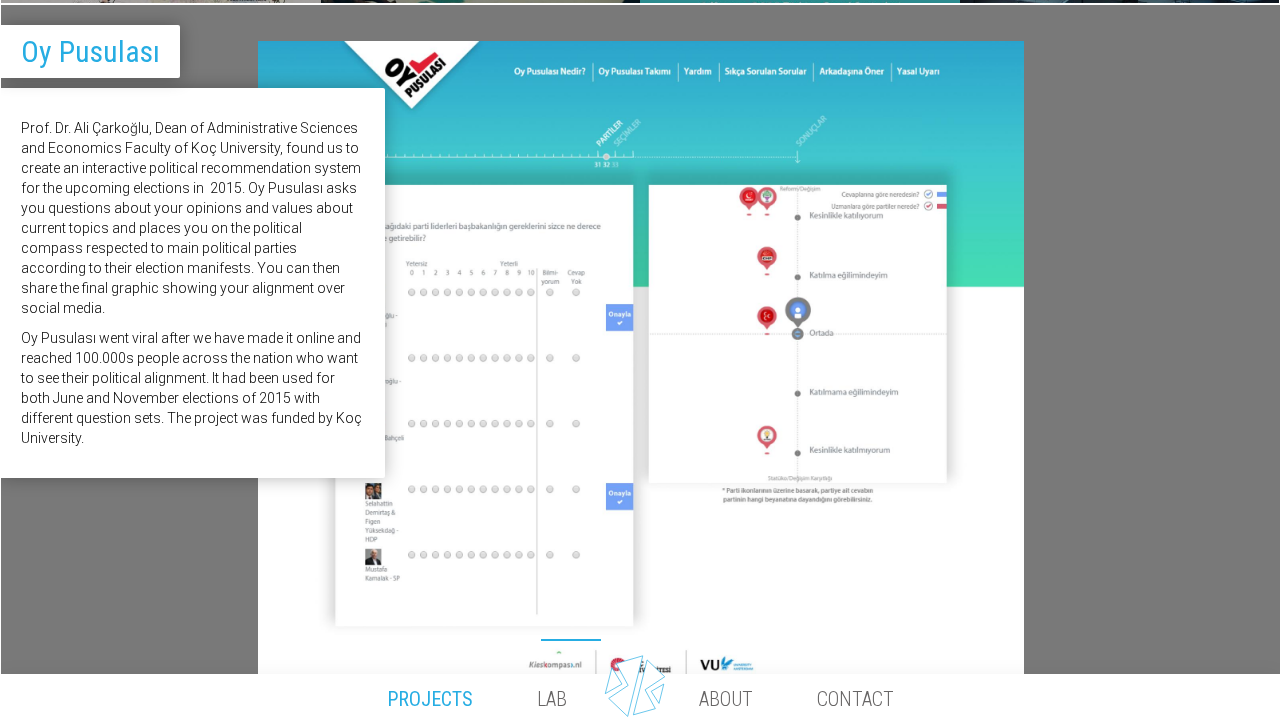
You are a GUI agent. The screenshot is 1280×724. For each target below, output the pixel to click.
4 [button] (641, 635)
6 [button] (781, 635)
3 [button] (571, 635)
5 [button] (711, 635)
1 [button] (431, 635)
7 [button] (851, 635)
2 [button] (501, 635)
